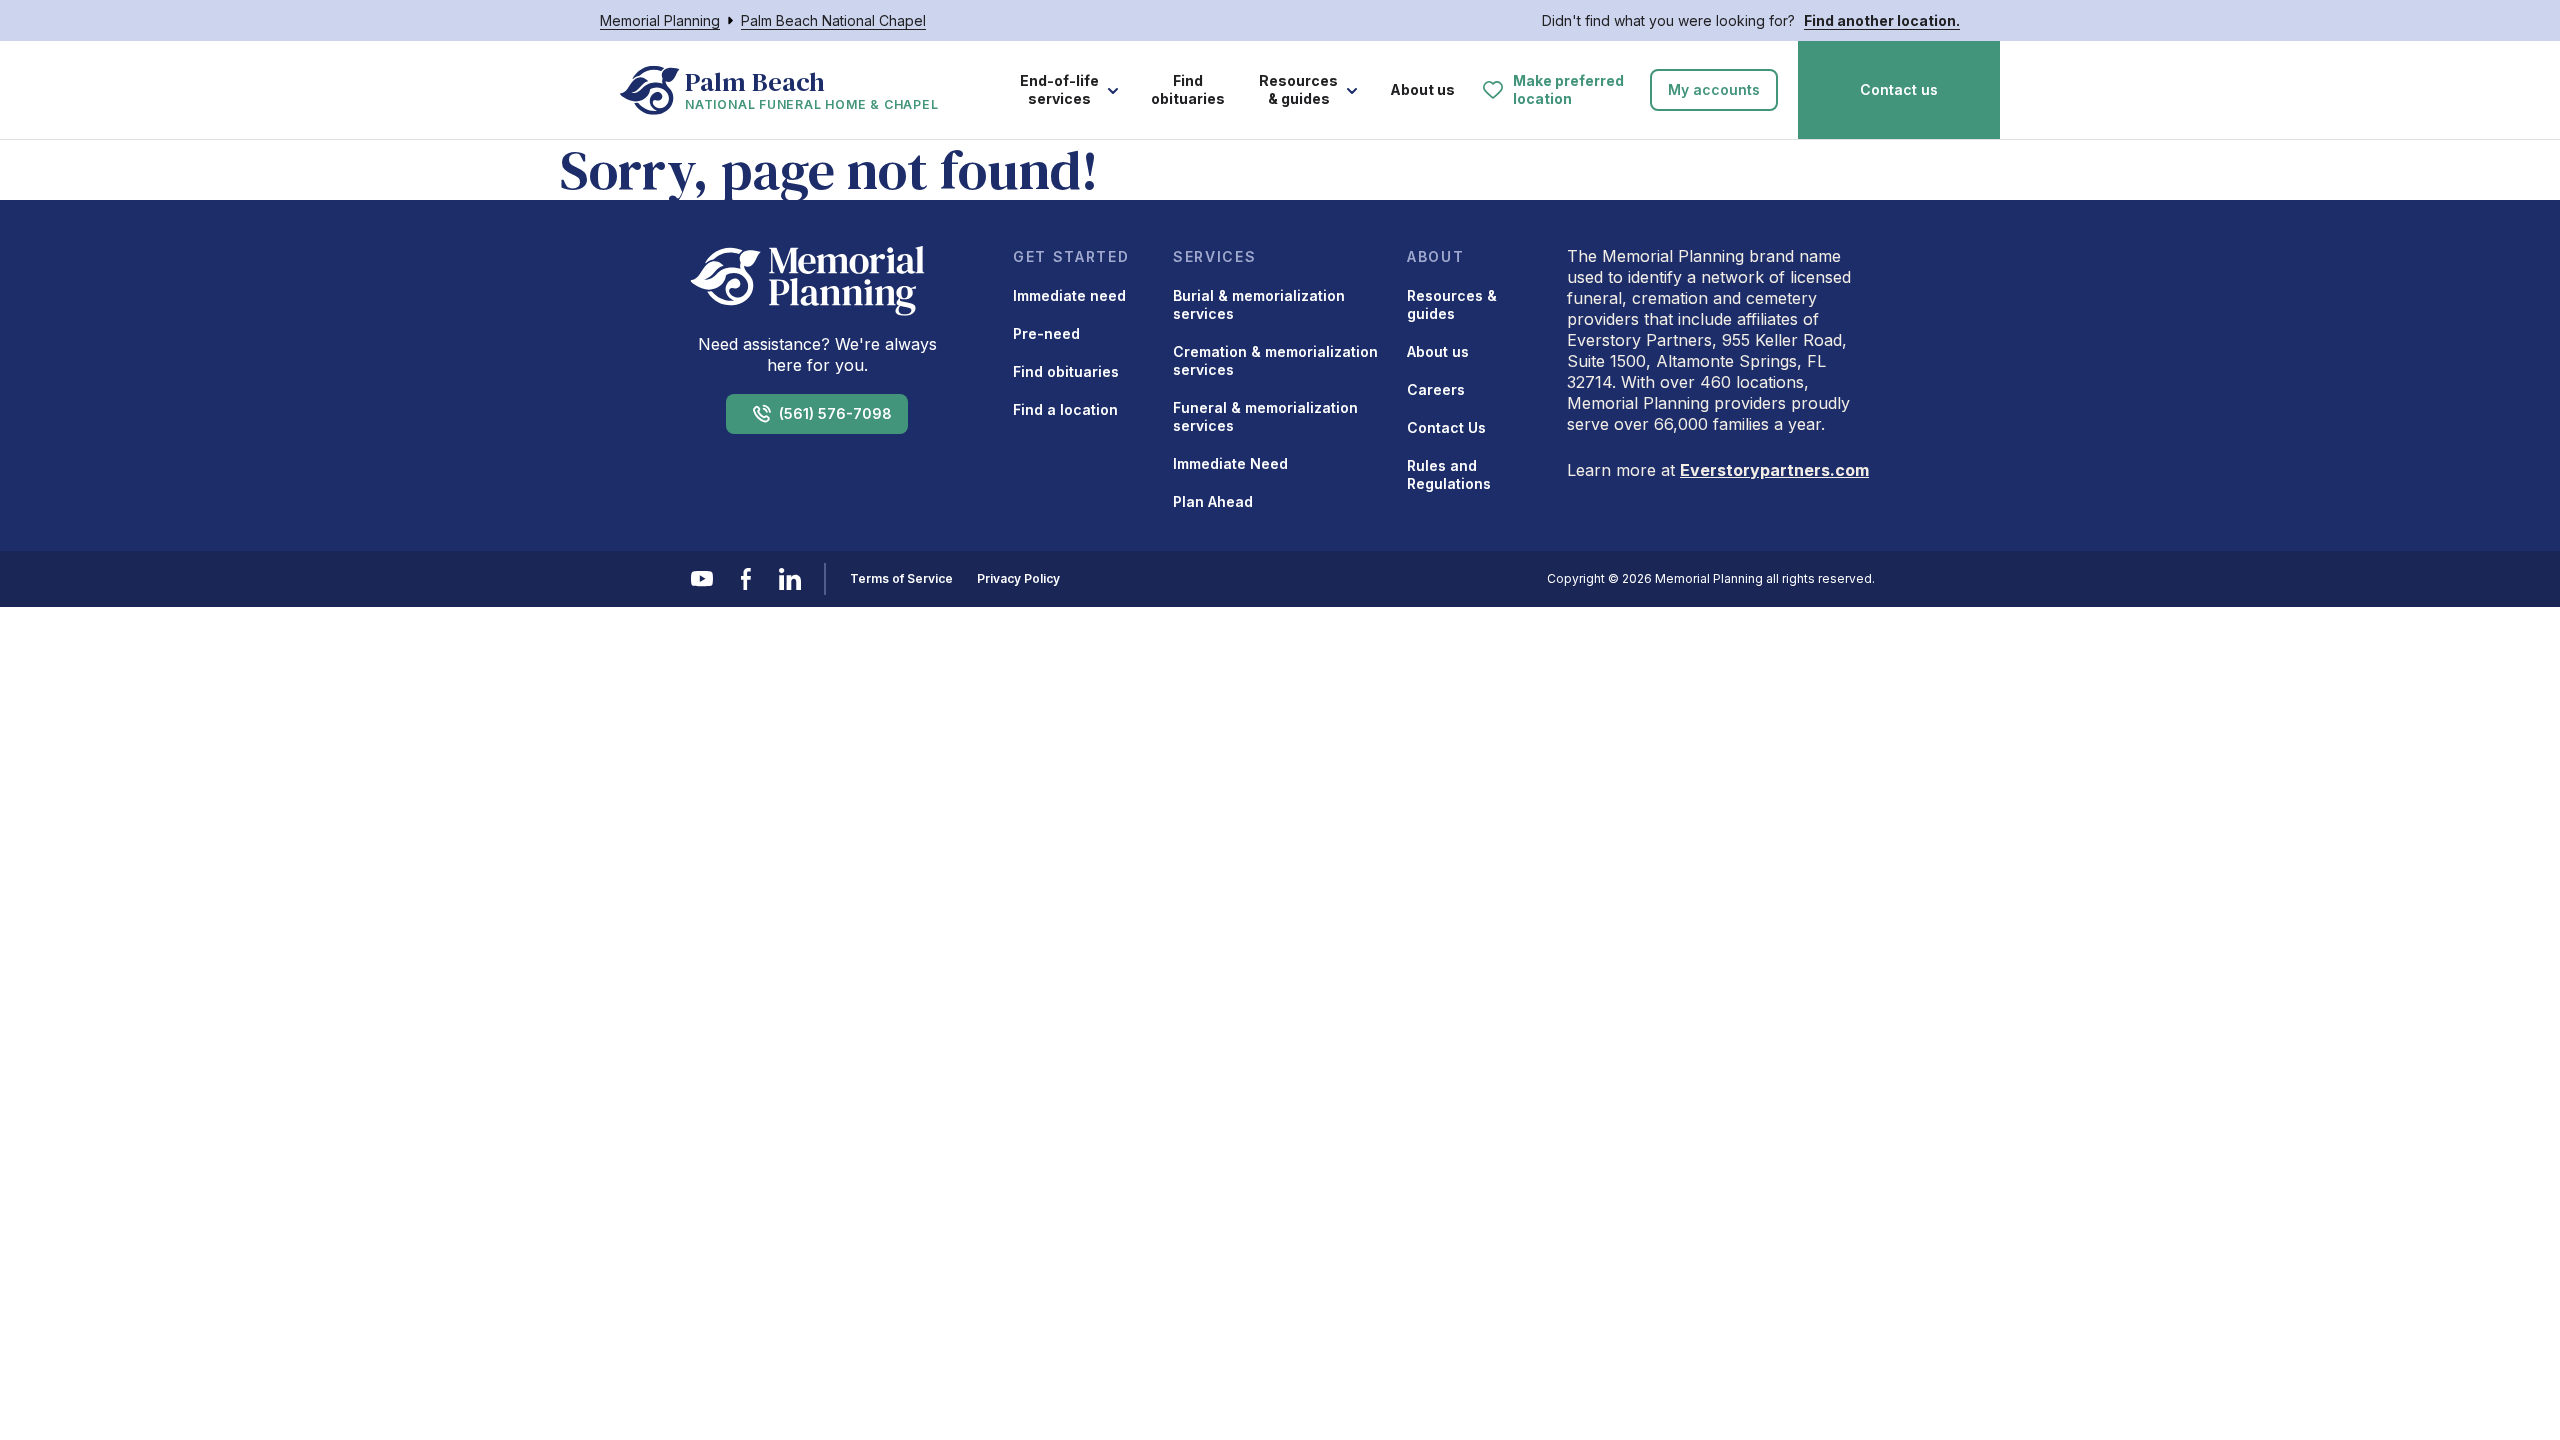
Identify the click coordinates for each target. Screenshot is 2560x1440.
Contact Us (1446, 427)
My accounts (1714, 89)
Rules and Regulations (1449, 474)
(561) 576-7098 (835, 413)
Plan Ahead (1213, 501)
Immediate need (1069, 295)
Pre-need (1046, 333)
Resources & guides (1298, 89)
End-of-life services (1059, 89)
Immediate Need (1230, 463)
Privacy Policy (1018, 578)
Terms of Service (901, 578)
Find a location (1065, 409)
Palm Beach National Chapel (833, 20)
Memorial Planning (660, 20)
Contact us (1899, 89)
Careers (1436, 389)
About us (1422, 89)
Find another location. (1882, 20)
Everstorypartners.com (1774, 470)
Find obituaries (1188, 89)
